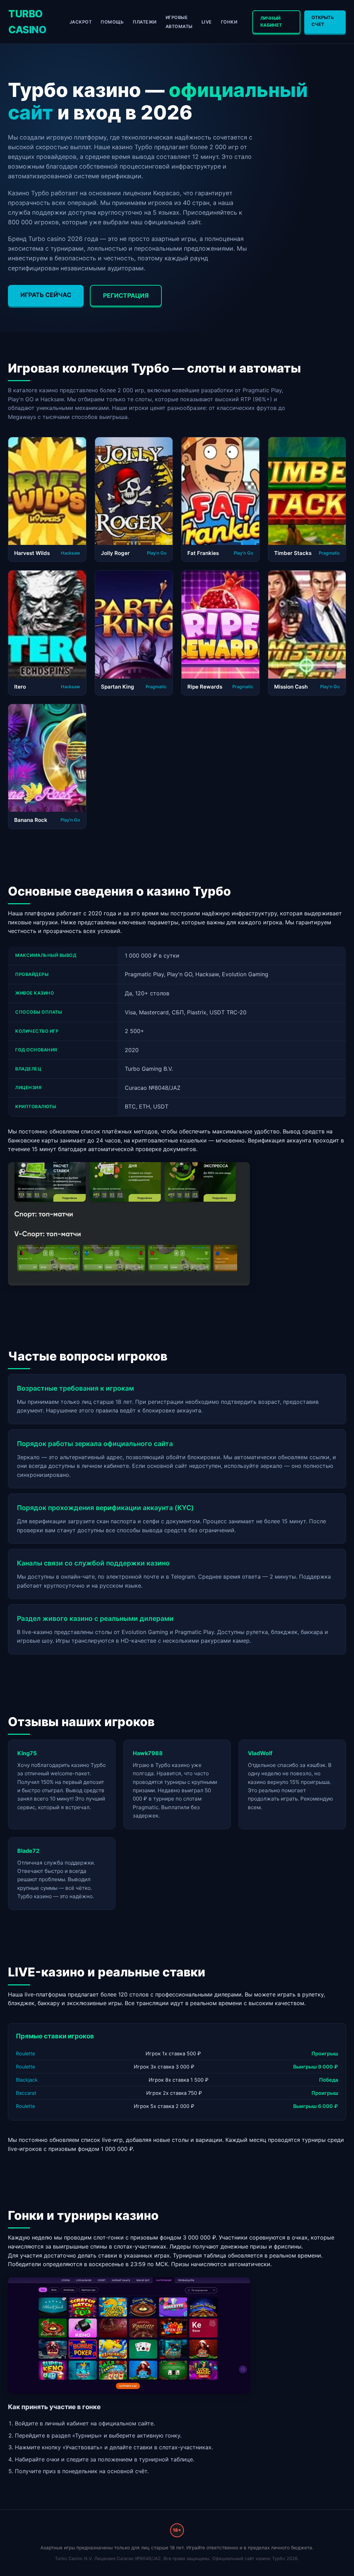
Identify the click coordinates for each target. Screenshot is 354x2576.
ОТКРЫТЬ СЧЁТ (323, 21)
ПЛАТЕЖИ (145, 22)
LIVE (207, 22)
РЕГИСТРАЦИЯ (126, 295)
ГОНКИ (229, 22)
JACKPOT (81, 22)
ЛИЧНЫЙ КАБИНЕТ (271, 22)
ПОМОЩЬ (112, 22)
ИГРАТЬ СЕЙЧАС (46, 295)
